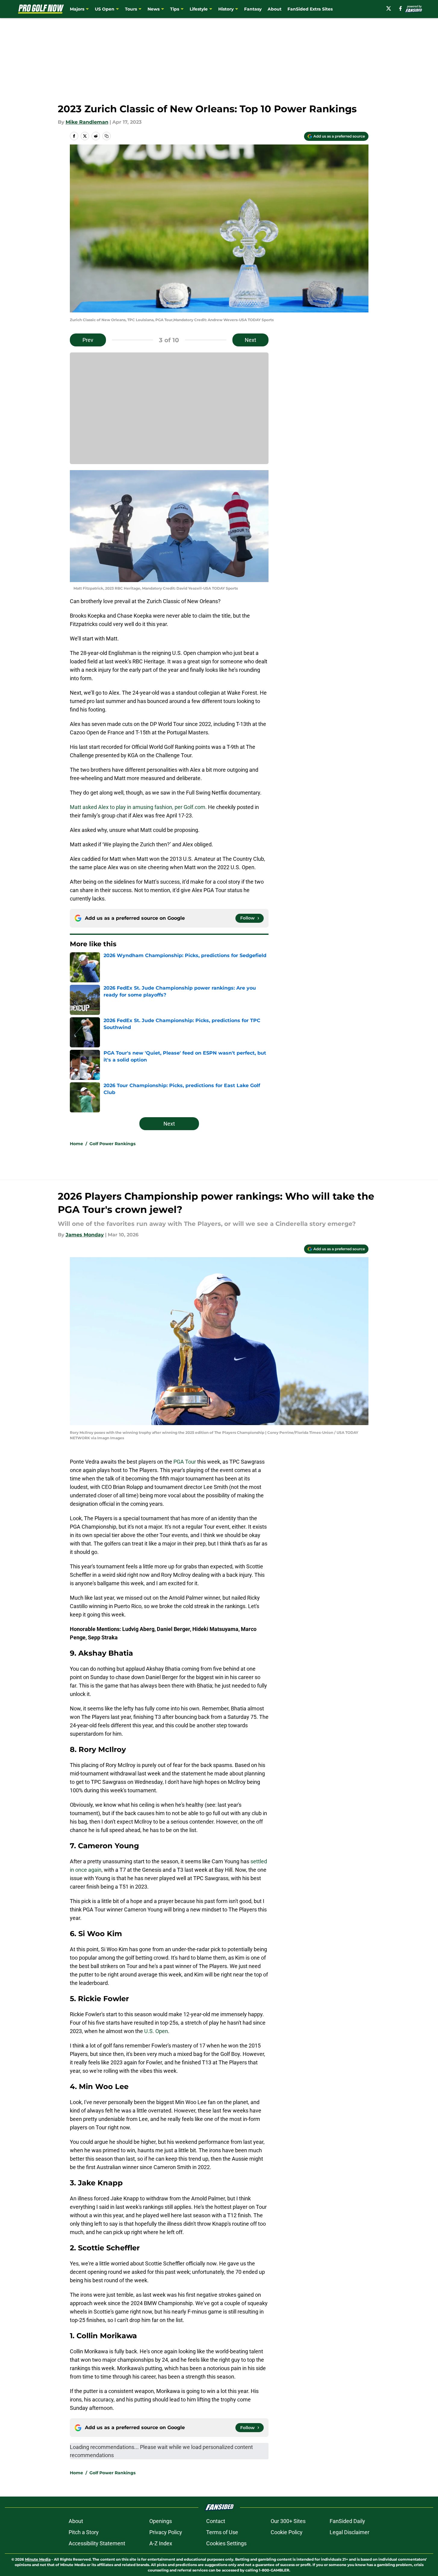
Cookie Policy (287, 2532)
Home (76, 1144)
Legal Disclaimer (349, 2532)
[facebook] (401, 8)
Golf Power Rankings (112, 1144)
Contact (216, 2521)
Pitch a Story (84, 2532)
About (275, 9)
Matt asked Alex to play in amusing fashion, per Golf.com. (138, 807)
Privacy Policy (166, 2532)
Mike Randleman (87, 122)
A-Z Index (161, 2543)
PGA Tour (185, 1462)
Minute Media (38, 2559)
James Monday (85, 1235)
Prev (88, 340)
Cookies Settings (226, 2543)
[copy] (107, 136)
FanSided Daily (347, 2521)
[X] (389, 8)
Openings (161, 2521)
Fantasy (253, 9)
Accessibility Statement (97, 2543)
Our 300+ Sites (288, 2521)
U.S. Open (156, 2031)
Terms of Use (222, 2532)
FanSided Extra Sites (310, 9)
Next (250, 340)
